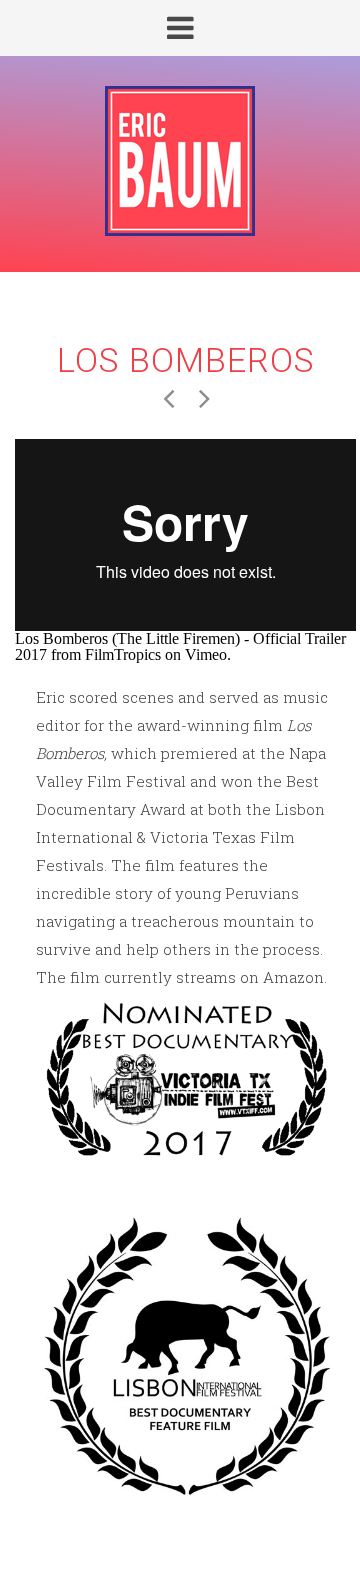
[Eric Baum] (180, 162)
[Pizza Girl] (168, 396)
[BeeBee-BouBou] (204, 396)
